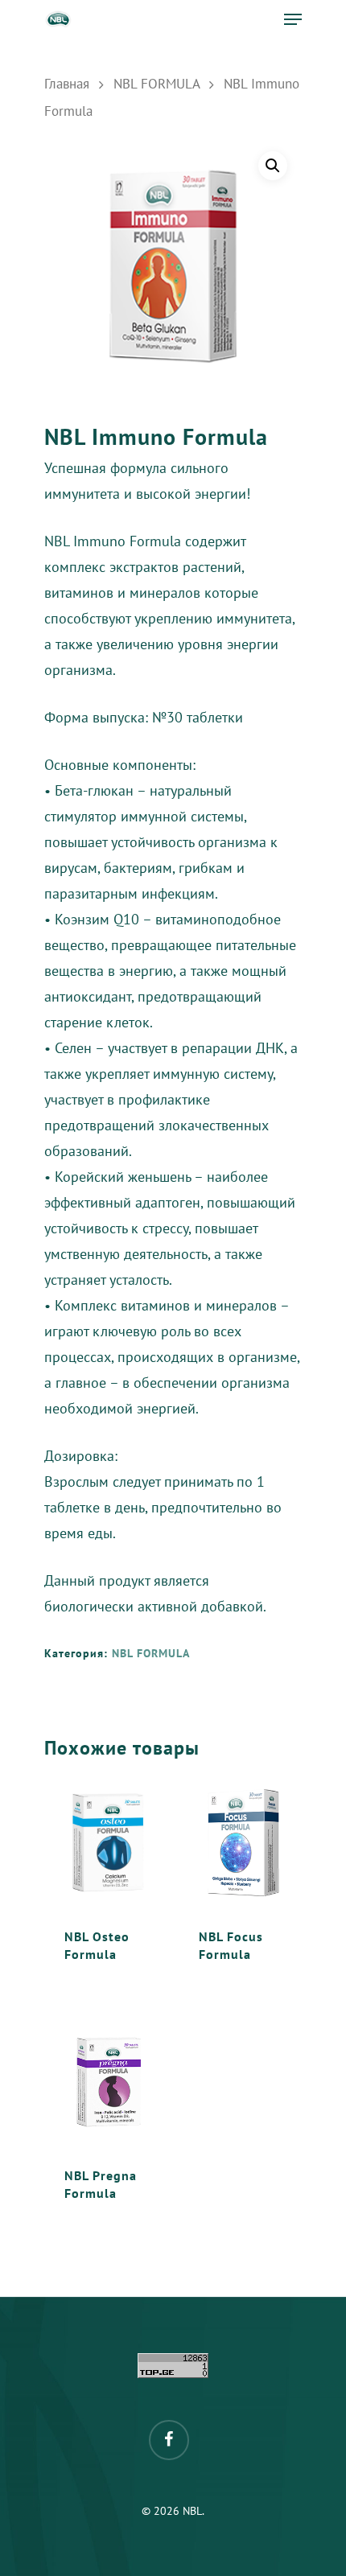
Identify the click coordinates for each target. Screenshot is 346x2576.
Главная (67, 84)
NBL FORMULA (157, 84)
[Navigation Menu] (293, 19)
